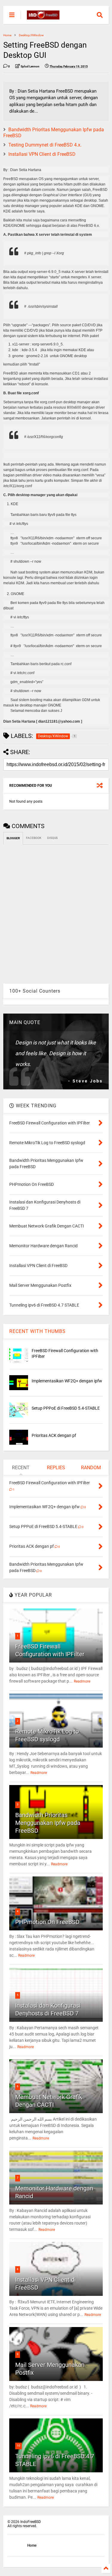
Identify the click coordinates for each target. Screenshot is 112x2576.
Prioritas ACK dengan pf (54, 1435)
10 (19, 2446)
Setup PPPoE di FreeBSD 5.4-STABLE (66, 1408)
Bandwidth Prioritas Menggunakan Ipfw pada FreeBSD (48, 1823)
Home (7, 35)
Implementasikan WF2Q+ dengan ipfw (67, 1381)
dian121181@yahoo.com (59, 721)
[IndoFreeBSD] (43, 17)
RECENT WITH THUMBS (37, 1331)
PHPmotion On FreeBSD (47, 1922)
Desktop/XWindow (31, 35)
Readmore (82, 1681)
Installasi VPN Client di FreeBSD (42, 154)
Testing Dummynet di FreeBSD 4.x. (45, 145)
